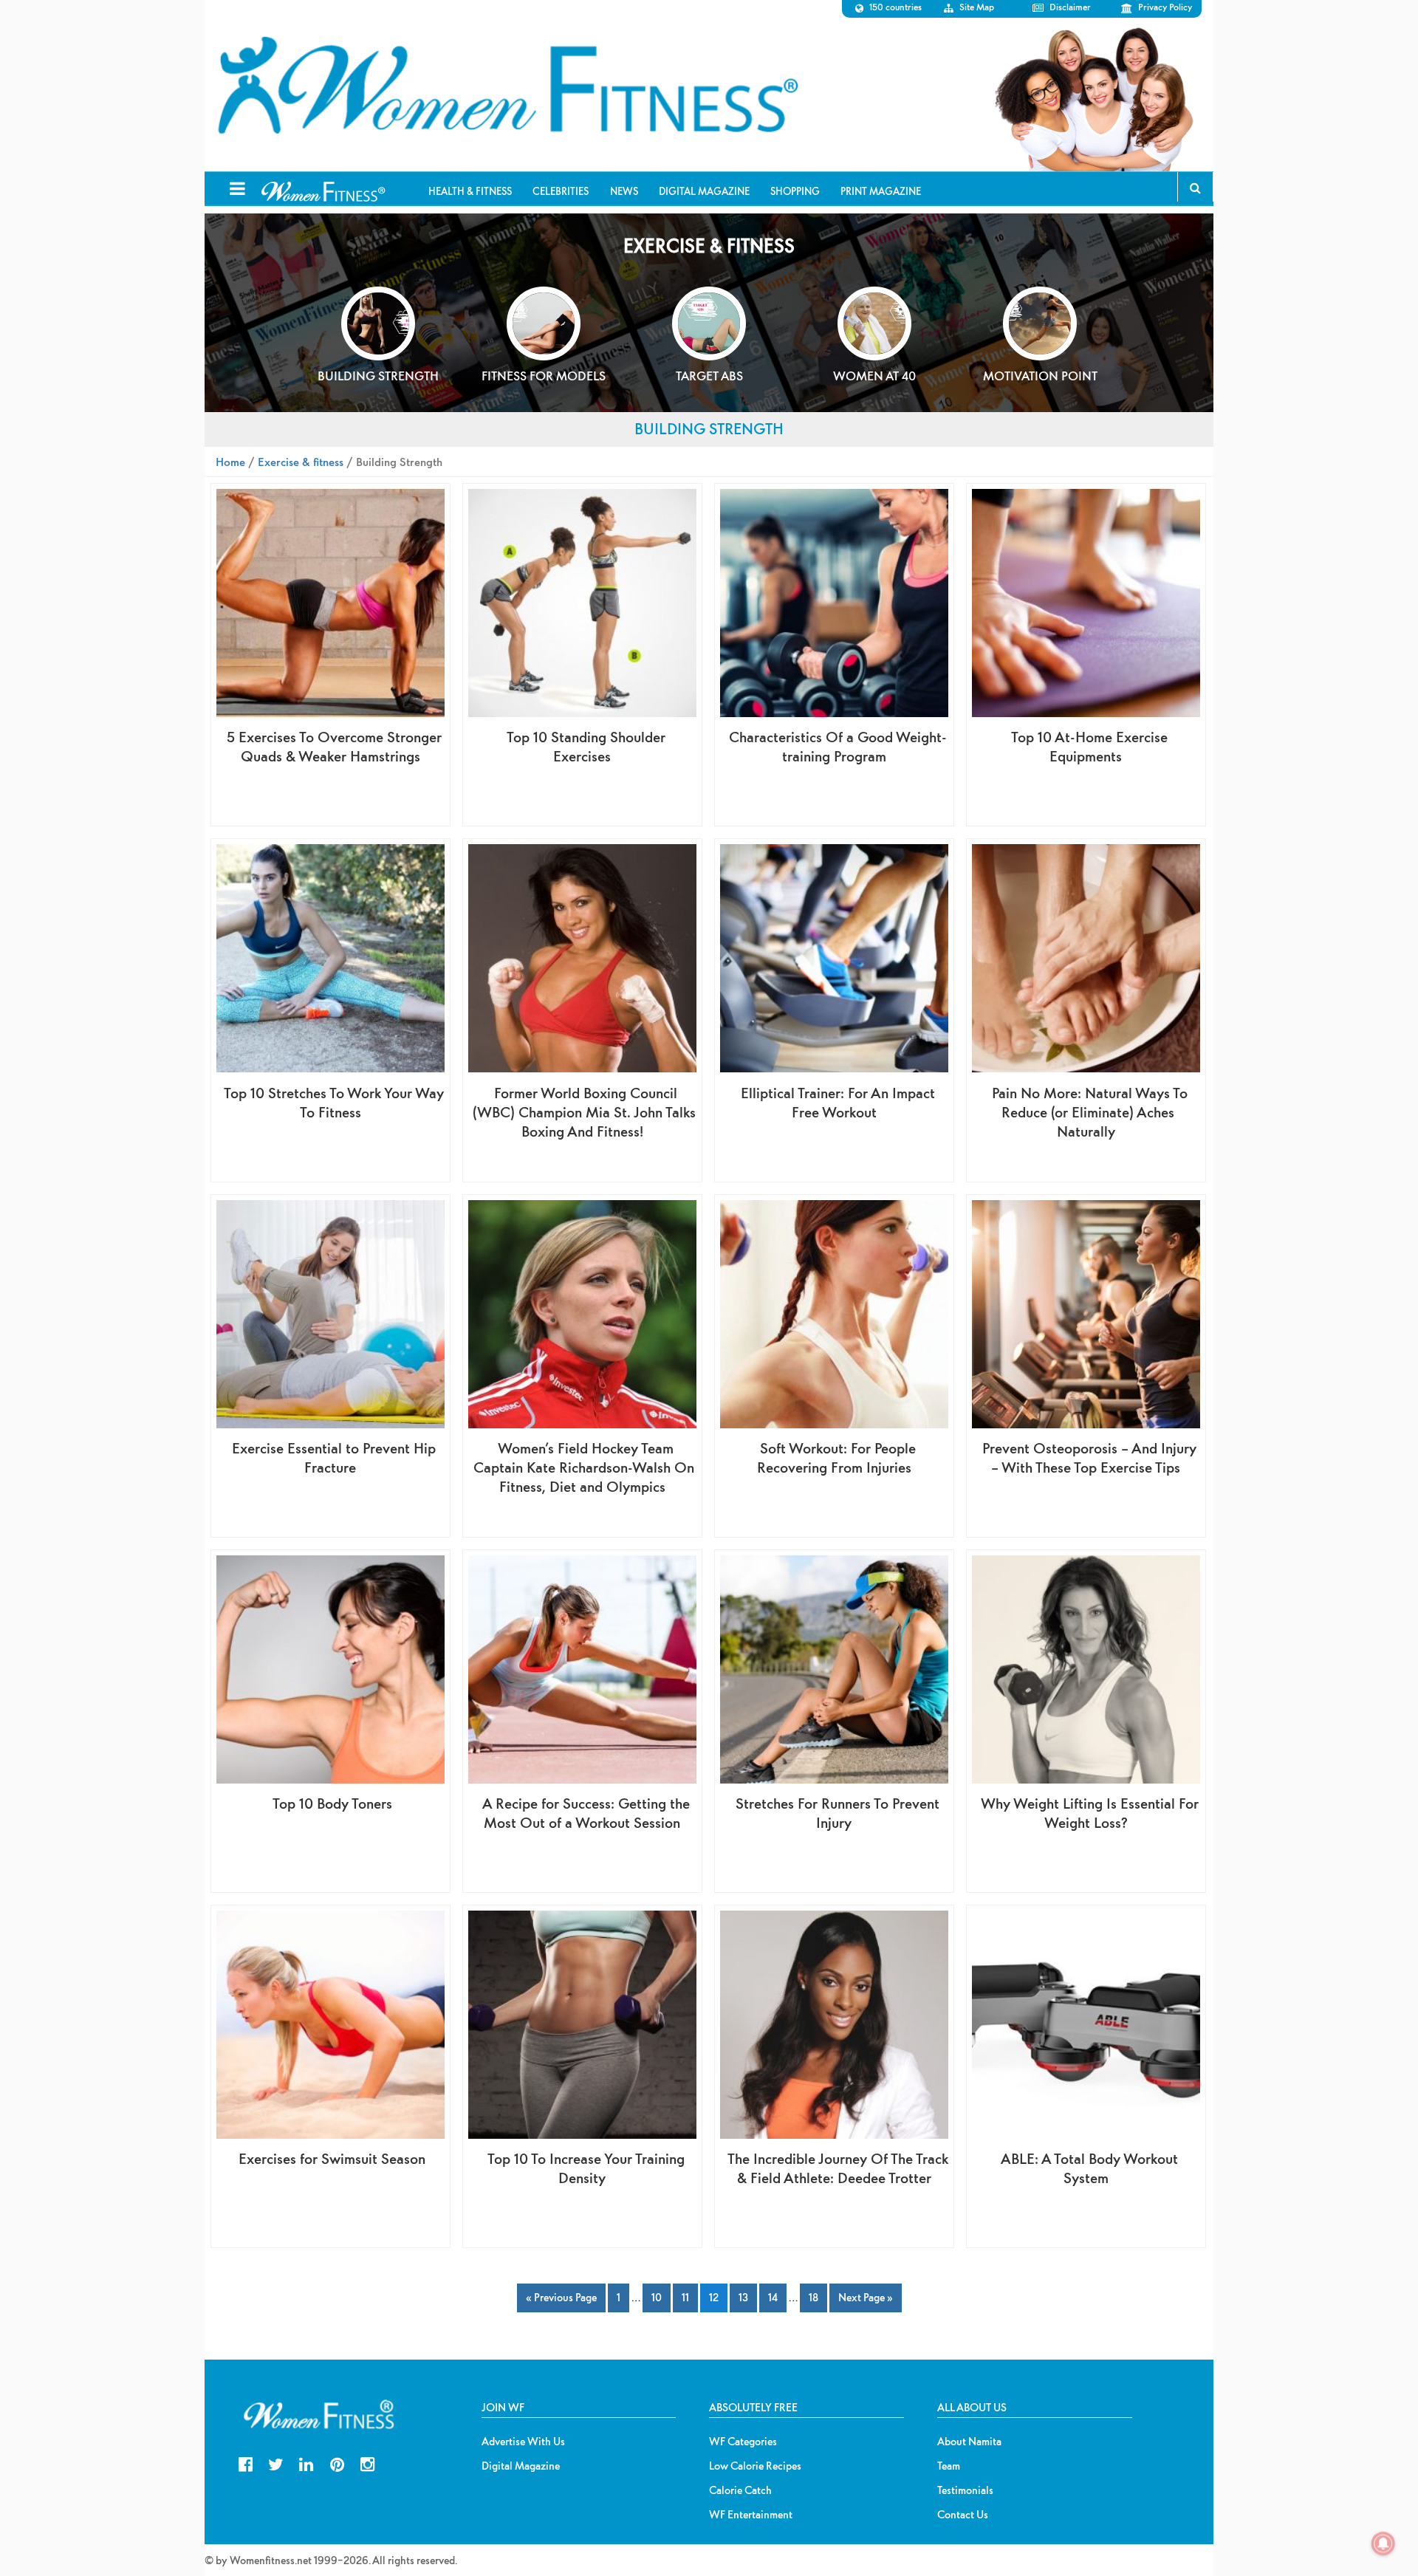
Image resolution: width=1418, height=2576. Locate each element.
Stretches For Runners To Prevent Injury (838, 1813)
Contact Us (963, 2515)
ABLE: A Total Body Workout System (1089, 2168)
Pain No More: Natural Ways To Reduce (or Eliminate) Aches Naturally (1090, 1112)
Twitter (276, 2463)
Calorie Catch (740, 2490)
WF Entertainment (751, 2515)
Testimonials (965, 2490)
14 (773, 2297)
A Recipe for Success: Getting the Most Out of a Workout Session (586, 1813)
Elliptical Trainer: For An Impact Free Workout (838, 1102)
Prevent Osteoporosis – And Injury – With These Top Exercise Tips (1089, 1457)
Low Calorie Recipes (755, 2466)
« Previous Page (561, 2297)
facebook (246, 2463)
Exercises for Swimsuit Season (332, 2158)
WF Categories (743, 2442)
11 (685, 2297)
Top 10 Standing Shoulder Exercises (586, 746)
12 (714, 2297)
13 (743, 2297)
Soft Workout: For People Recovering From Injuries (836, 1457)
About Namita (969, 2442)
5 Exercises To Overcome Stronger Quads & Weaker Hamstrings (334, 746)
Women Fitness (507, 86)
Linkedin (306, 2463)
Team (949, 2466)
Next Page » (866, 2297)
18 (814, 2297)
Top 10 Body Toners (332, 1803)
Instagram (367, 2463)
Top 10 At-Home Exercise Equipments (1089, 746)
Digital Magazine (521, 2466)
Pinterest (337, 2463)
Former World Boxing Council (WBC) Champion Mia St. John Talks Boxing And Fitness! (584, 1112)
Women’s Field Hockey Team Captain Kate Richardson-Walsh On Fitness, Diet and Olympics (584, 1467)
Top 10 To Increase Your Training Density (586, 2168)
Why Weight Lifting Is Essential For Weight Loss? (1090, 1813)
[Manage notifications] (1383, 2544)
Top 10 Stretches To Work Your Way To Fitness (334, 1102)
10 (657, 2297)
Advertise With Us (523, 2442)
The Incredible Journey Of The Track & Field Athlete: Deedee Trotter (838, 2168)
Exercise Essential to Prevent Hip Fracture (334, 1457)
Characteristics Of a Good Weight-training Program (838, 746)
